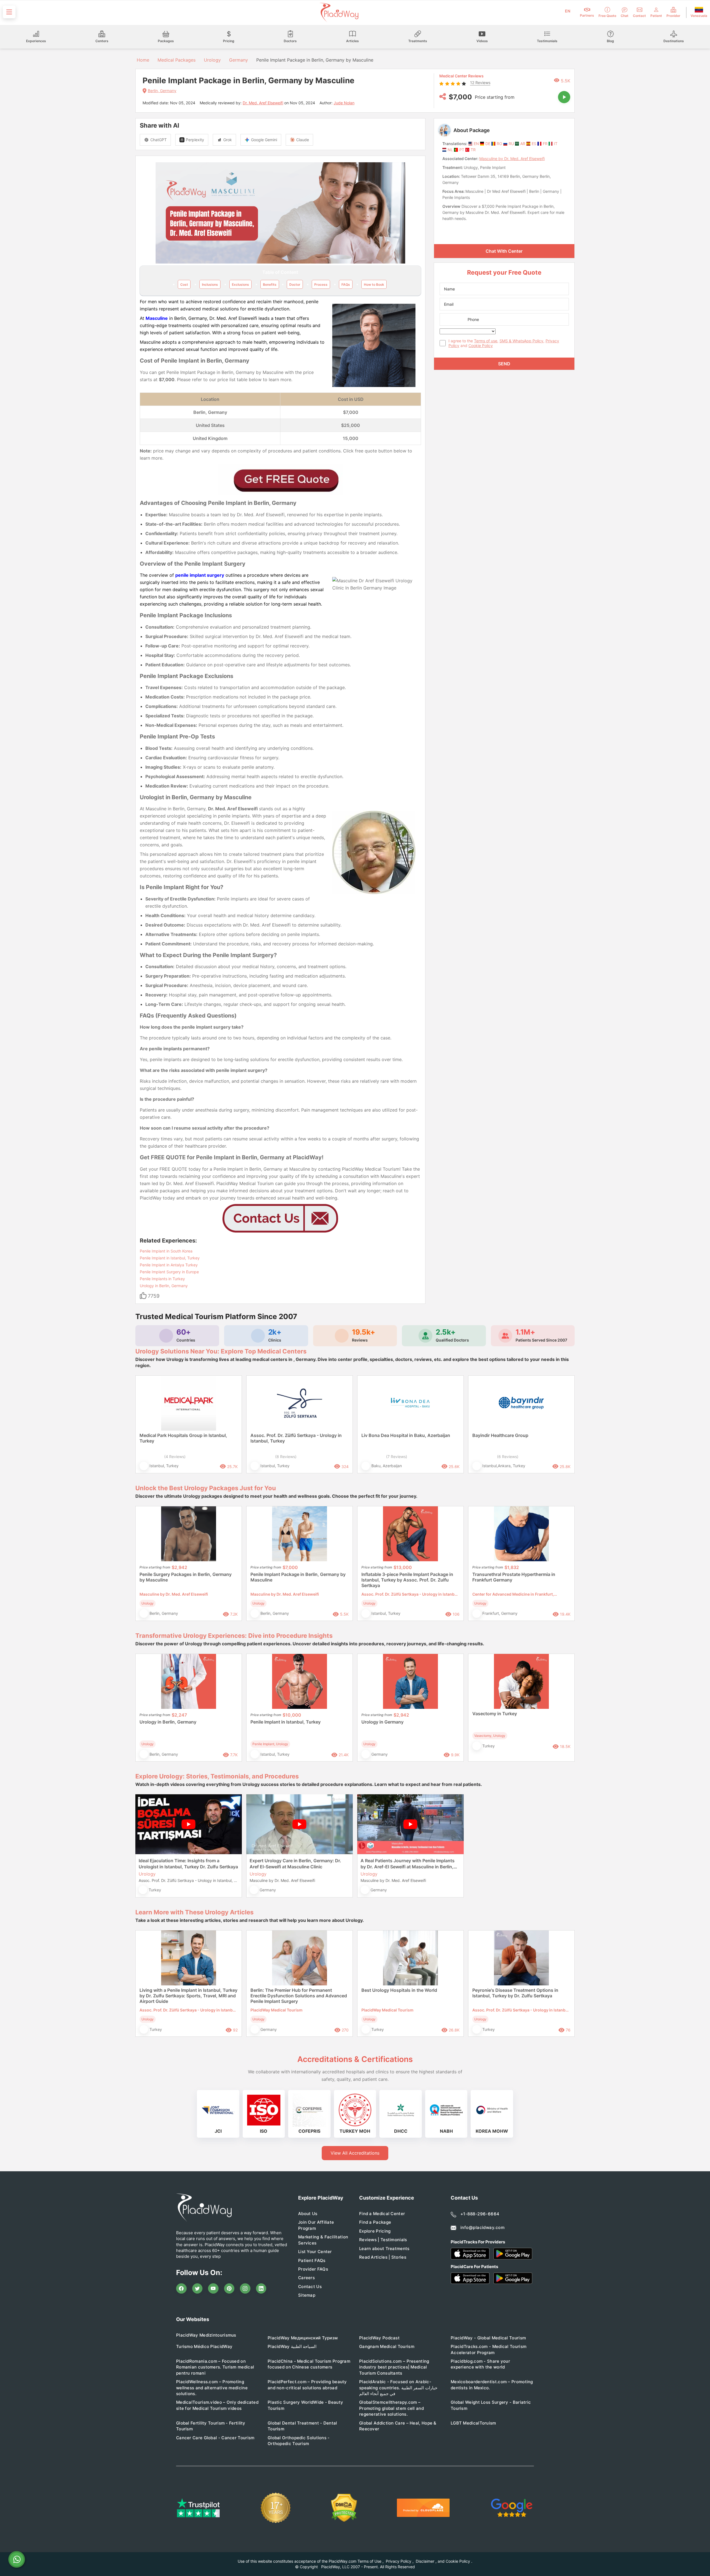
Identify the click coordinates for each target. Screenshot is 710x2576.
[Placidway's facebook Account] (181, 2289)
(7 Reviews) (397, 1457)
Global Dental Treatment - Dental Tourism (302, 2426)
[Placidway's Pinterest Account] (229, 2289)
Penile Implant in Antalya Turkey (169, 1265)
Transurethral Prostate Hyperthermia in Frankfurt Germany (514, 1577)
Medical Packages (177, 60)
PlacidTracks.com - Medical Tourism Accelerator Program (489, 2349)
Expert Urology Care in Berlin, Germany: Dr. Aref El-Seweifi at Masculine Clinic (295, 1864)
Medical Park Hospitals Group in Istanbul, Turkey (183, 1438)
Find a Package (375, 2222)
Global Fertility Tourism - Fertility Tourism (211, 2426)
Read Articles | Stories (383, 2257)
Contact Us (310, 2287)
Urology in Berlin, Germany (164, 1286)
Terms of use (486, 341)
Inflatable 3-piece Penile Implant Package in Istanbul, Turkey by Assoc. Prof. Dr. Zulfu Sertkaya (407, 1580)
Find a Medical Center (382, 2214)
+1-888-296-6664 (480, 2214)
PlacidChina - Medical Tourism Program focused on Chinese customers (309, 2364)
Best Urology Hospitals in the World (399, 1990)
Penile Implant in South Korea (166, 1251)
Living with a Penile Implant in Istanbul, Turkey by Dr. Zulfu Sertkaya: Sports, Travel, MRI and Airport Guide (188, 1996)
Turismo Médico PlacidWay (204, 2346)
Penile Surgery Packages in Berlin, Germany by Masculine (186, 1577)
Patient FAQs (312, 2260)
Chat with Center (504, 251)
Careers (306, 2278)
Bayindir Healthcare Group (500, 1435)
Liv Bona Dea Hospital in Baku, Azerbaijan (406, 1435)
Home (142, 60)
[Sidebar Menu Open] (9, 12)
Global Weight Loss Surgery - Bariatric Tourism (491, 2405)
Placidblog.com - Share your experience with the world (480, 2364)
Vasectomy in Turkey (495, 1714)
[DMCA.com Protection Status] (344, 2508)
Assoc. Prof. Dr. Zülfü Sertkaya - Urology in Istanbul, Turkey (296, 1438)
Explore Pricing (375, 2231)
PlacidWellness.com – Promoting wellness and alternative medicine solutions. (212, 2388)
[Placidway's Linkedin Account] (261, 2289)
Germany (239, 60)
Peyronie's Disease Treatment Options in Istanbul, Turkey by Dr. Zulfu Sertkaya (515, 1993)
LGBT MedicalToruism (473, 2423)
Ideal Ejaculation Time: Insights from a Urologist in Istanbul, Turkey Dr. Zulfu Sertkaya (188, 1864)
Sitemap (307, 2295)
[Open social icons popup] (443, 97)
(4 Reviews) (175, 1457)
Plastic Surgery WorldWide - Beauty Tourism (305, 2405)
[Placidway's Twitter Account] (197, 2289)
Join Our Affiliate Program (316, 2225)
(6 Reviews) (508, 1457)
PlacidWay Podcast (379, 2338)
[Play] (564, 97)
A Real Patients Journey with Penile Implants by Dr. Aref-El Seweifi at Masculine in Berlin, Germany (408, 1864)
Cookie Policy (481, 346)
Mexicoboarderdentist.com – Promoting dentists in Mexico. (492, 2385)
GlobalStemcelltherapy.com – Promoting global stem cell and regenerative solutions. (391, 2408)
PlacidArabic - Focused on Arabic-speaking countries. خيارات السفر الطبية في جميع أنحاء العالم (398, 2388)
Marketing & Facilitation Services (323, 2240)
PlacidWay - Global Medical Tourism (488, 2338)
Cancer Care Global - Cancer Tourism (215, 2438)
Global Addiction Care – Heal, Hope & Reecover (398, 2426)
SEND (504, 364)
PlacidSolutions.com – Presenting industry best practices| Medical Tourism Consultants (394, 2367)
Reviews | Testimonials (383, 2240)
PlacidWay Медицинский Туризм (303, 2338)
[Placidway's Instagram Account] (245, 2289)
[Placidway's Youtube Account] (213, 2289)
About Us (308, 2214)
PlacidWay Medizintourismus (206, 2335)
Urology (212, 60)
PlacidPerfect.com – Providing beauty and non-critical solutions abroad (307, 2385)
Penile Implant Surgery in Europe (169, 1272)
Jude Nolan (344, 103)
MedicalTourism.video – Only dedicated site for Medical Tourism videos (217, 2405)
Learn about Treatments (384, 2249)
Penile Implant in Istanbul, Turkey (170, 1258)
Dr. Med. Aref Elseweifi (263, 103)
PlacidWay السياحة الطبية (292, 2346)
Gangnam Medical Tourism (387, 2346)
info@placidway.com (482, 2227)
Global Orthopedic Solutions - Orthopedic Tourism (299, 2441)
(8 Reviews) (286, 1457)
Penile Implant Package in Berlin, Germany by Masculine (298, 1577)
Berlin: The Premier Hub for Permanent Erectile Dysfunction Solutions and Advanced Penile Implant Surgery (299, 1996)
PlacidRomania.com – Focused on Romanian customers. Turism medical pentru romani (215, 2367)
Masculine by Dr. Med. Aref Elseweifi (512, 159)
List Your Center (315, 2252)
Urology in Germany (382, 1722)
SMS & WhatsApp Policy (521, 341)
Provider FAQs (313, 2269)
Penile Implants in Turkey (162, 1279)
